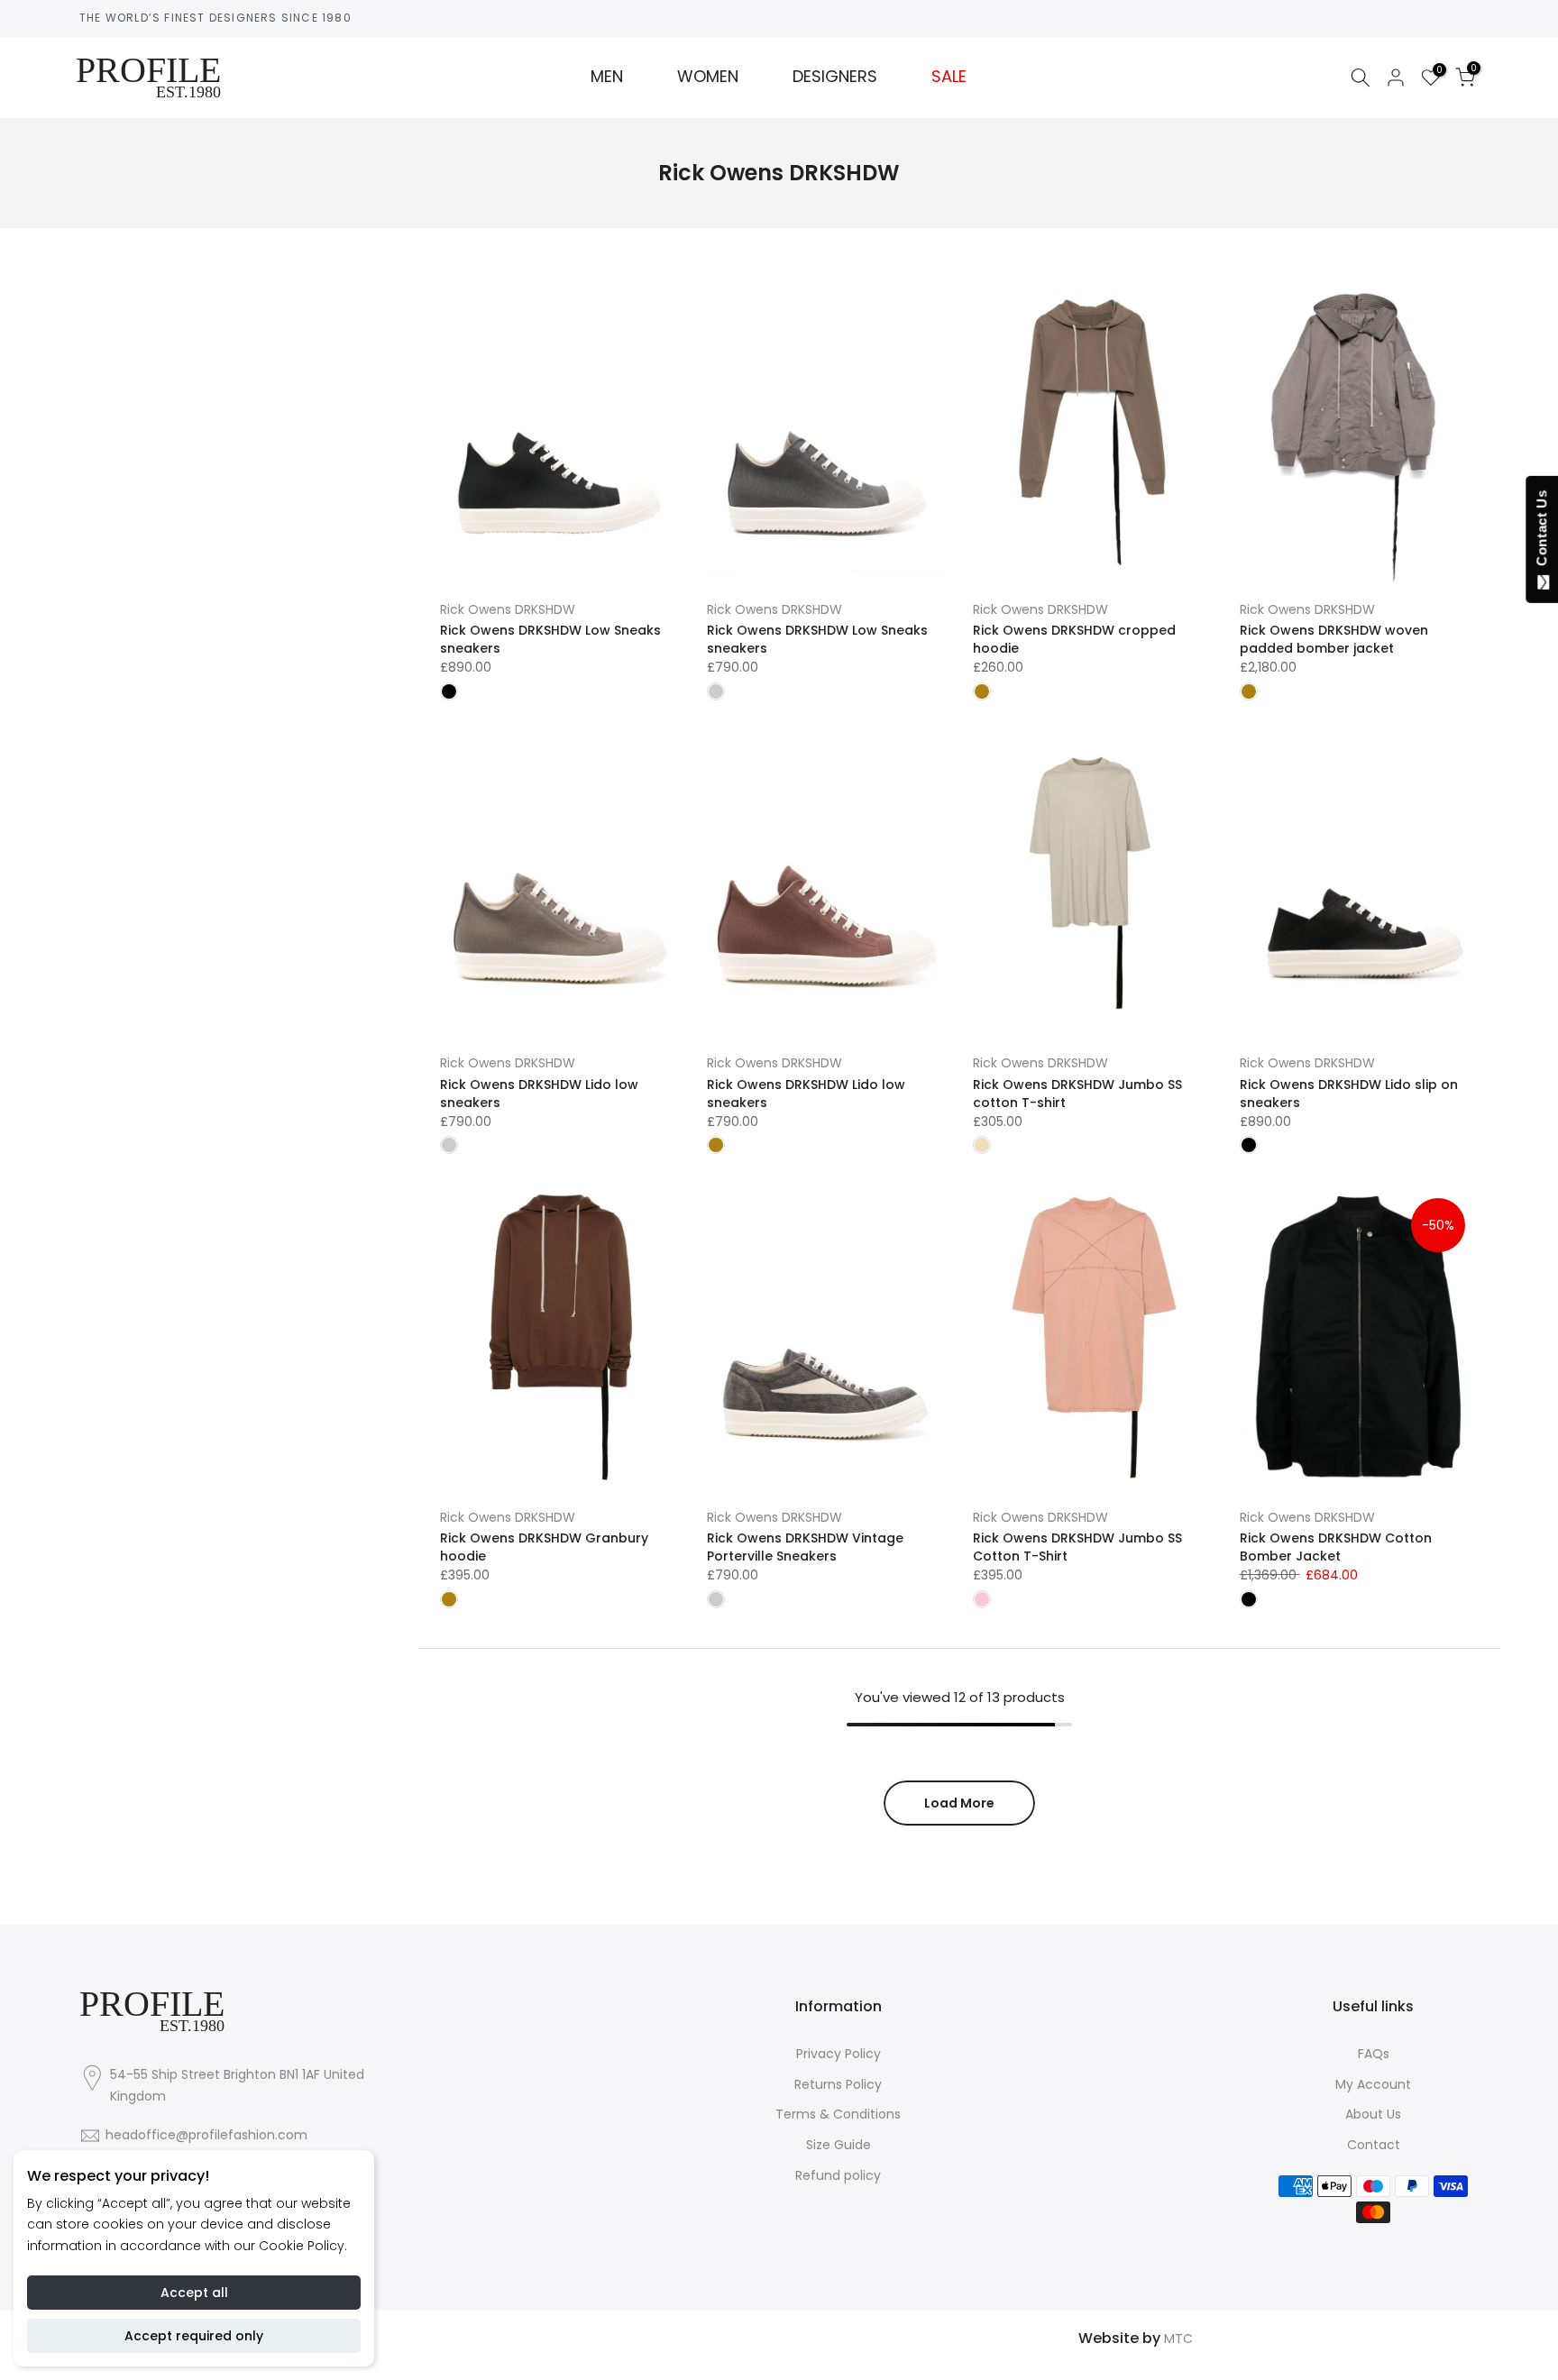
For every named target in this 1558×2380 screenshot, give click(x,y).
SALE (949, 77)
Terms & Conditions (838, 2114)
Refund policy (838, 2175)
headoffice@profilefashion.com (206, 2135)
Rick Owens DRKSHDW (508, 609)
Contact (1374, 2145)
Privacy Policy (839, 2054)
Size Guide (839, 2145)
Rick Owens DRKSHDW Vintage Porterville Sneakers (805, 1547)
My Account (1373, 2084)
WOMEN (708, 77)
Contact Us (1541, 532)
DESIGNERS (835, 77)
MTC (1178, 2339)
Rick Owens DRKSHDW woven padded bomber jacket (1334, 639)
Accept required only (194, 2336)
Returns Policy (838, 2084)
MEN (607, 77)
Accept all (194, 2293)
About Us (1373, 2114)
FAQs (1374, 2054)
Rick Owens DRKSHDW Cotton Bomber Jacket (1336, 1547)
